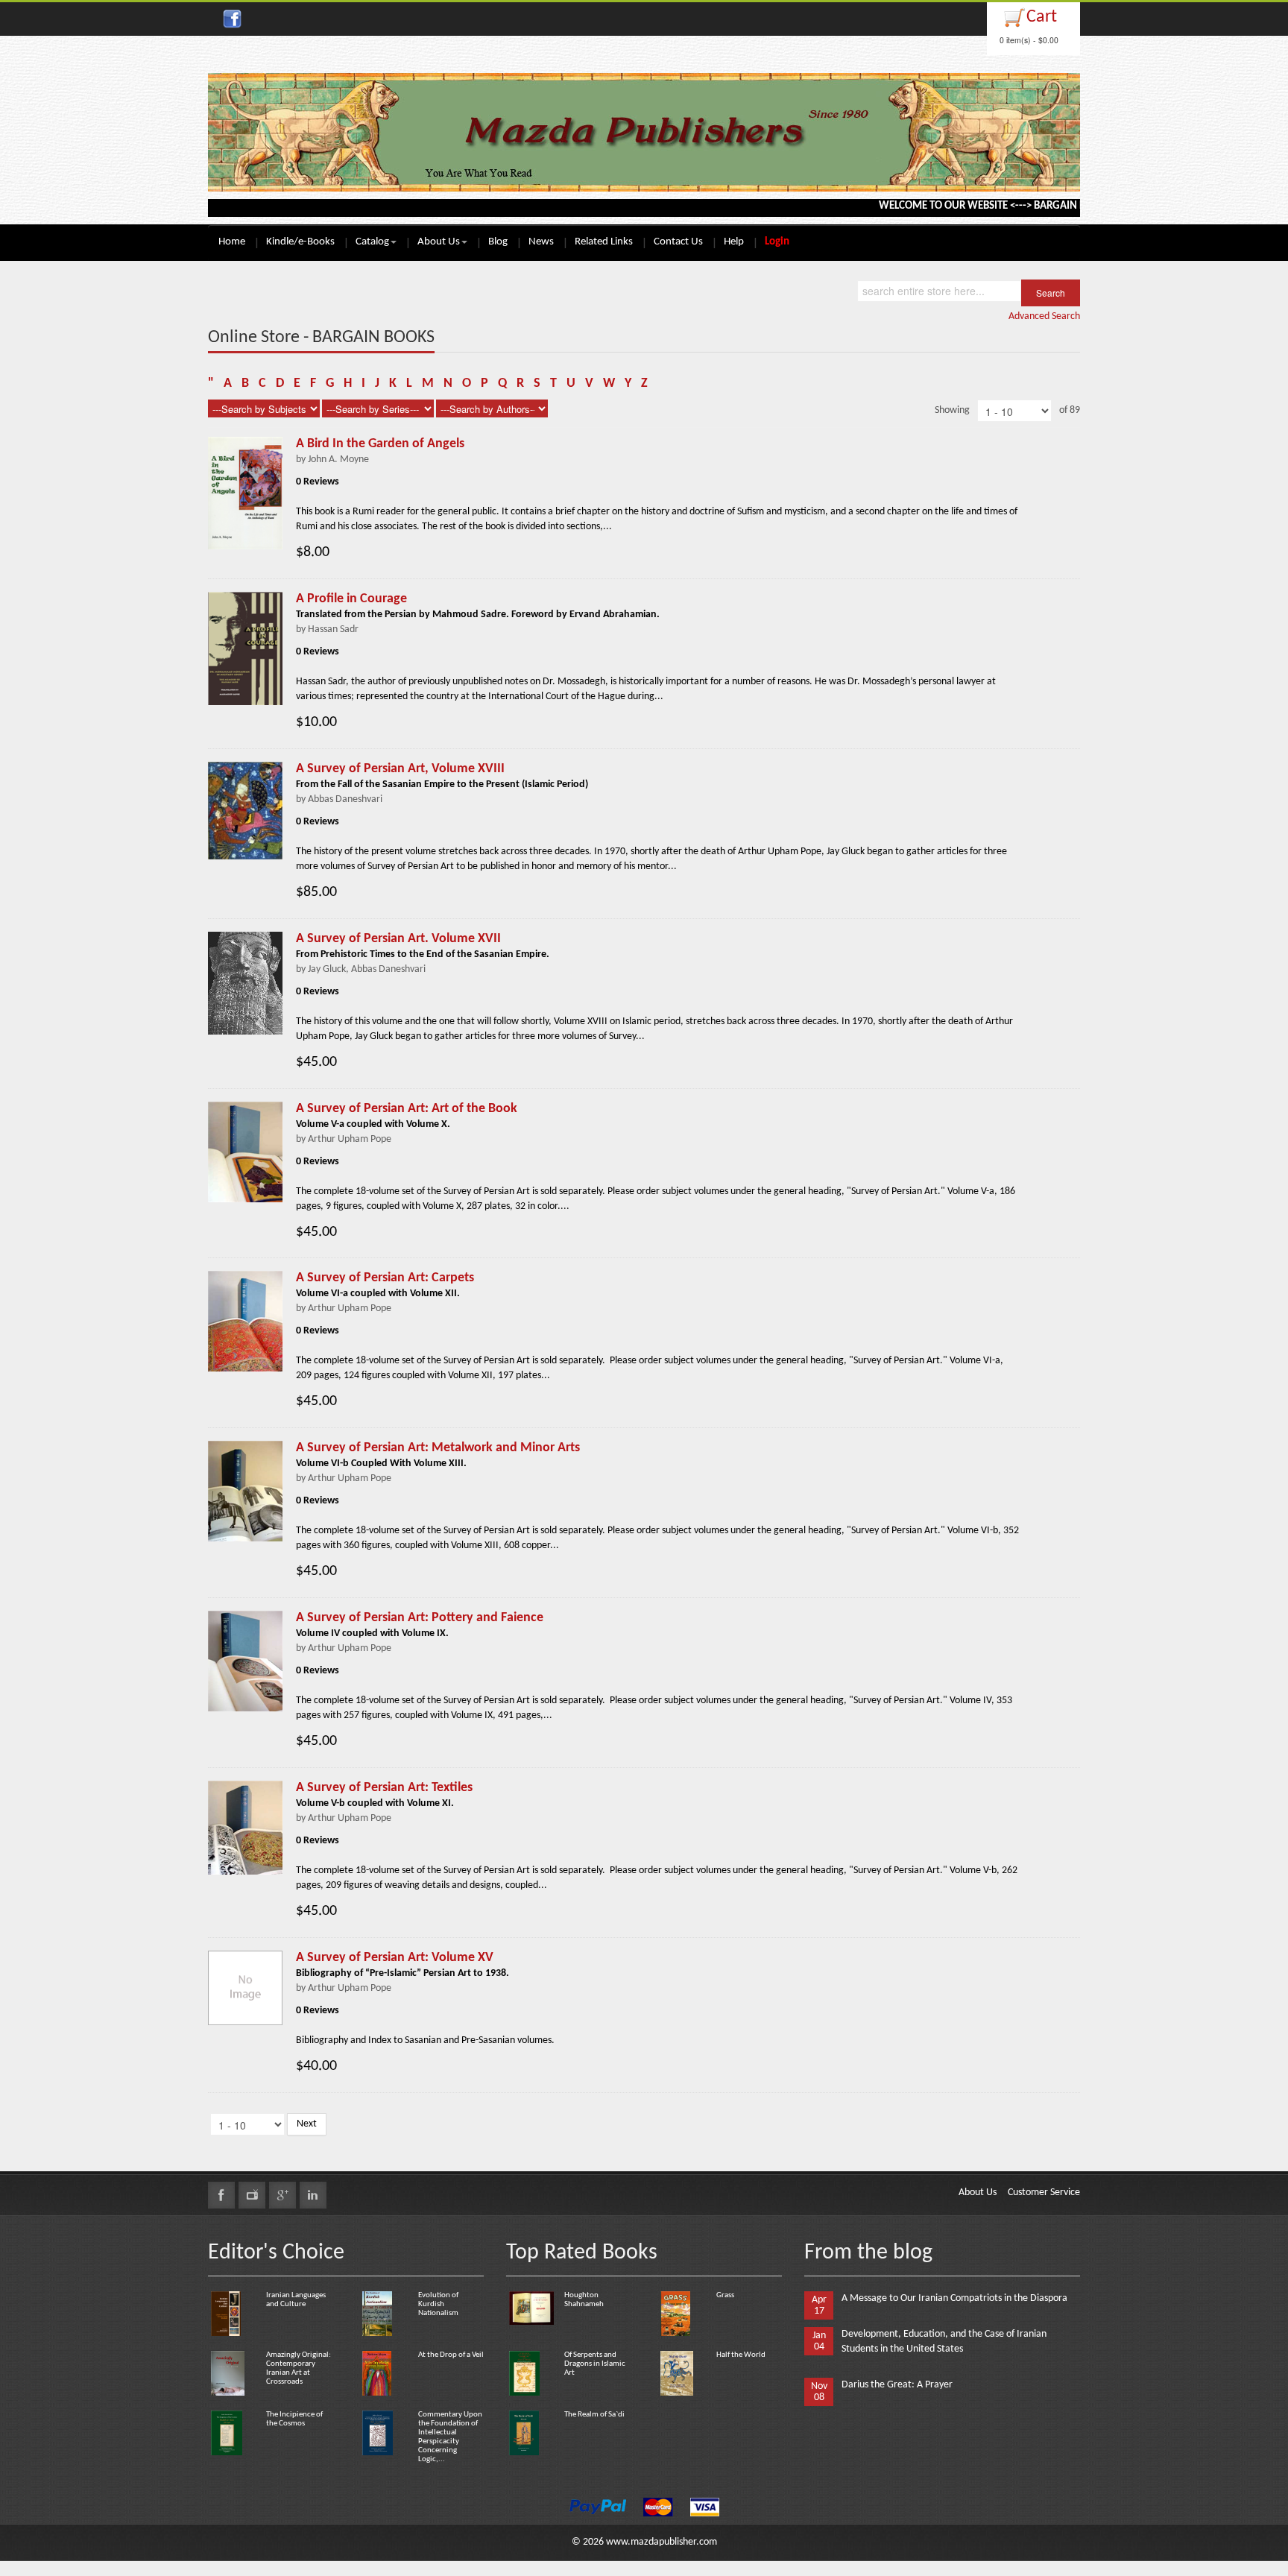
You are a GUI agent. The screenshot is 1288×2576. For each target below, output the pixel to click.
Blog (498, 242)
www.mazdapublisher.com (662, 2542)
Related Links (604, 242)
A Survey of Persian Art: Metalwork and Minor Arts (438, 1448)
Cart (1042, 17)
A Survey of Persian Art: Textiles (384, 1788)
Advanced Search (1044, 316)
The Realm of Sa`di (594, 2415)
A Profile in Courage (351, 599)
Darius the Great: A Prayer (897, 2385)
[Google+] (282, 2195)
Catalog (372, 242)
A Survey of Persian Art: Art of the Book (407, 1109)
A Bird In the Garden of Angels (380, 444)
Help (734, 242)
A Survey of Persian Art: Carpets (385, 1278)
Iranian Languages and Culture (296, 2300)
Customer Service (1044, 2193)
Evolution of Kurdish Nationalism (438, 2304)
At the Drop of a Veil (451, 2355)
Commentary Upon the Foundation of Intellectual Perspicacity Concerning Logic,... (450, 2437)
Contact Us (678, 242)
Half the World (741, 2355)
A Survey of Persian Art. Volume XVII (398, 939)
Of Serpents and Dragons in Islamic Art (595, 2364)
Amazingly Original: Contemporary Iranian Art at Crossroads (299, 2368)
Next (307, 2124)
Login (777, 242)
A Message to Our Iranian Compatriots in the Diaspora (954, 2298)
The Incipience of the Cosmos (294, 2419)
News (541, 242)
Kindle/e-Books (300, 242)
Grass (725, 2295)
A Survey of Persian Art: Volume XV (395, 1958)
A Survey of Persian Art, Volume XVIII (400, 769)
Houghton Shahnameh (584, 2300)
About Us (439, 242)
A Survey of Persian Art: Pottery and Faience (420, 1618)
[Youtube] (252, 2195)
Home (232, 242)
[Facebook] (221, 2195)
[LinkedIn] (313, 2195)
